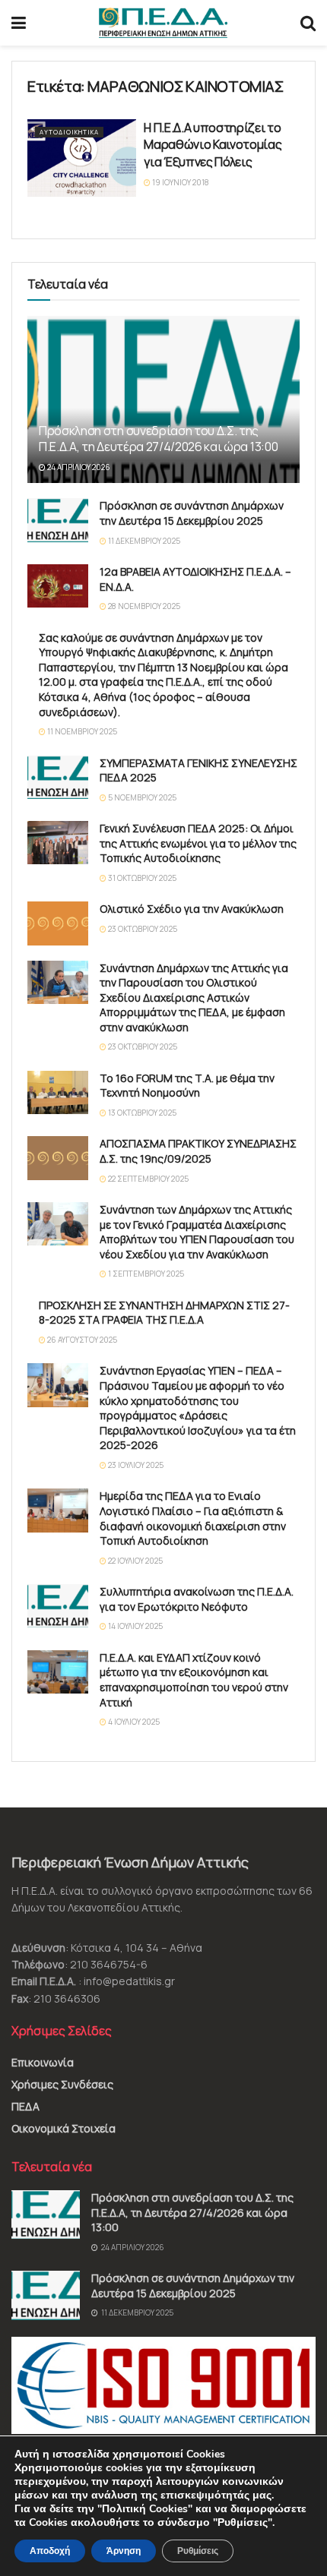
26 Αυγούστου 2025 (81, 1340)
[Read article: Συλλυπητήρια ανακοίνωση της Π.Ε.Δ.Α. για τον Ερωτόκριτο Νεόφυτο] (58, 1606)
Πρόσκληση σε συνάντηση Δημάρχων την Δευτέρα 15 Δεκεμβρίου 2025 (192, 513)
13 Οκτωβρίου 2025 (141, 1113)
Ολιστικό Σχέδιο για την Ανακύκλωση (192, 909)
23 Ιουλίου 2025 (135, 1465)
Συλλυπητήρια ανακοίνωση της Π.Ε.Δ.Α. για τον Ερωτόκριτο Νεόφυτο (197, 1599)
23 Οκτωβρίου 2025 (142, 929)
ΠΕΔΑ (25, 2106)
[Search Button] (308, 23)
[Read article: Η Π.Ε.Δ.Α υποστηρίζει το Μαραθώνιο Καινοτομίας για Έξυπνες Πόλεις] (82, 158)
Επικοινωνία (43, 2062)
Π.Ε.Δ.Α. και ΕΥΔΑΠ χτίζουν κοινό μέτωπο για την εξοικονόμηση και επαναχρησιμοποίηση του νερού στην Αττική (194, 1680)
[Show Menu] (19, 23)
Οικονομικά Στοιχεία (63, 2128)
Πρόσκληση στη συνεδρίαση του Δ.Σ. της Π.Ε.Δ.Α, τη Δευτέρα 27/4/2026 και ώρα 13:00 (158, 439)
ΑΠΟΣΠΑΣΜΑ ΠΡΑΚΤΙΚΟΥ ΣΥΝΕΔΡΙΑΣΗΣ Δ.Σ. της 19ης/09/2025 (198, 1151)
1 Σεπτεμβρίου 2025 (145, 1274)
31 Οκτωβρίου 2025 (141, 878)
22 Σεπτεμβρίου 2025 (148, 1179)
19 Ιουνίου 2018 (180, 182)
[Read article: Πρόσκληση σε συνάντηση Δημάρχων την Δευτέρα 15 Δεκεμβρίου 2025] (58, 520)
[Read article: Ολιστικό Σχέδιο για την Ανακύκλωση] (58, 923)
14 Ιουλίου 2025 (135, 1626)
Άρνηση (124, 2551)
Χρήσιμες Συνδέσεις (62, 2084)
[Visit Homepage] (163, 23)
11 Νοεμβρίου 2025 (81, 731)
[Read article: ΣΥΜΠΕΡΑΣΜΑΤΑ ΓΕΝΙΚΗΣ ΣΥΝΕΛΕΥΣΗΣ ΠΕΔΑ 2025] (58, 777)
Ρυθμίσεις (198, 2551)
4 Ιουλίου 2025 (133, 1722)
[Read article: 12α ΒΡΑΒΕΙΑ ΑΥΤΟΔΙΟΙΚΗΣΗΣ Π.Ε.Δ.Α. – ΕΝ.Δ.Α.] (58, 586)
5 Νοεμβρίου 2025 (141, 797)
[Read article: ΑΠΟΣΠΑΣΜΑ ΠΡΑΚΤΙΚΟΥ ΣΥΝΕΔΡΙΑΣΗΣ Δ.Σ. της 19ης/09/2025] (58, 1158)
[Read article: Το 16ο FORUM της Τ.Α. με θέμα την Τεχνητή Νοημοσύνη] (58, 1092)
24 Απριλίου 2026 (78, 467)
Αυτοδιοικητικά (69, 132)
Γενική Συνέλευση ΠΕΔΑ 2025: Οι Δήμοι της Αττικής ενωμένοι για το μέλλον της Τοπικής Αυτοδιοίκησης (198, 843)
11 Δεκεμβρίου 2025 (143, 541)
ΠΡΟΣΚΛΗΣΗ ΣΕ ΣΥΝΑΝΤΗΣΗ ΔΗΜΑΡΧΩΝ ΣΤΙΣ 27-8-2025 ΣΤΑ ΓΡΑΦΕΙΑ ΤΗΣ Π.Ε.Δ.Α (164, 1313)
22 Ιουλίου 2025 (135, 1561)
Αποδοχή (50, 2551)
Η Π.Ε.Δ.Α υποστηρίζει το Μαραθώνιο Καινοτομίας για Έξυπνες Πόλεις (213, 145)
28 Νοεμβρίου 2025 (143, 606)
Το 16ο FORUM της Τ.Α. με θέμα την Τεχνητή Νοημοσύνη (187, 1086)
